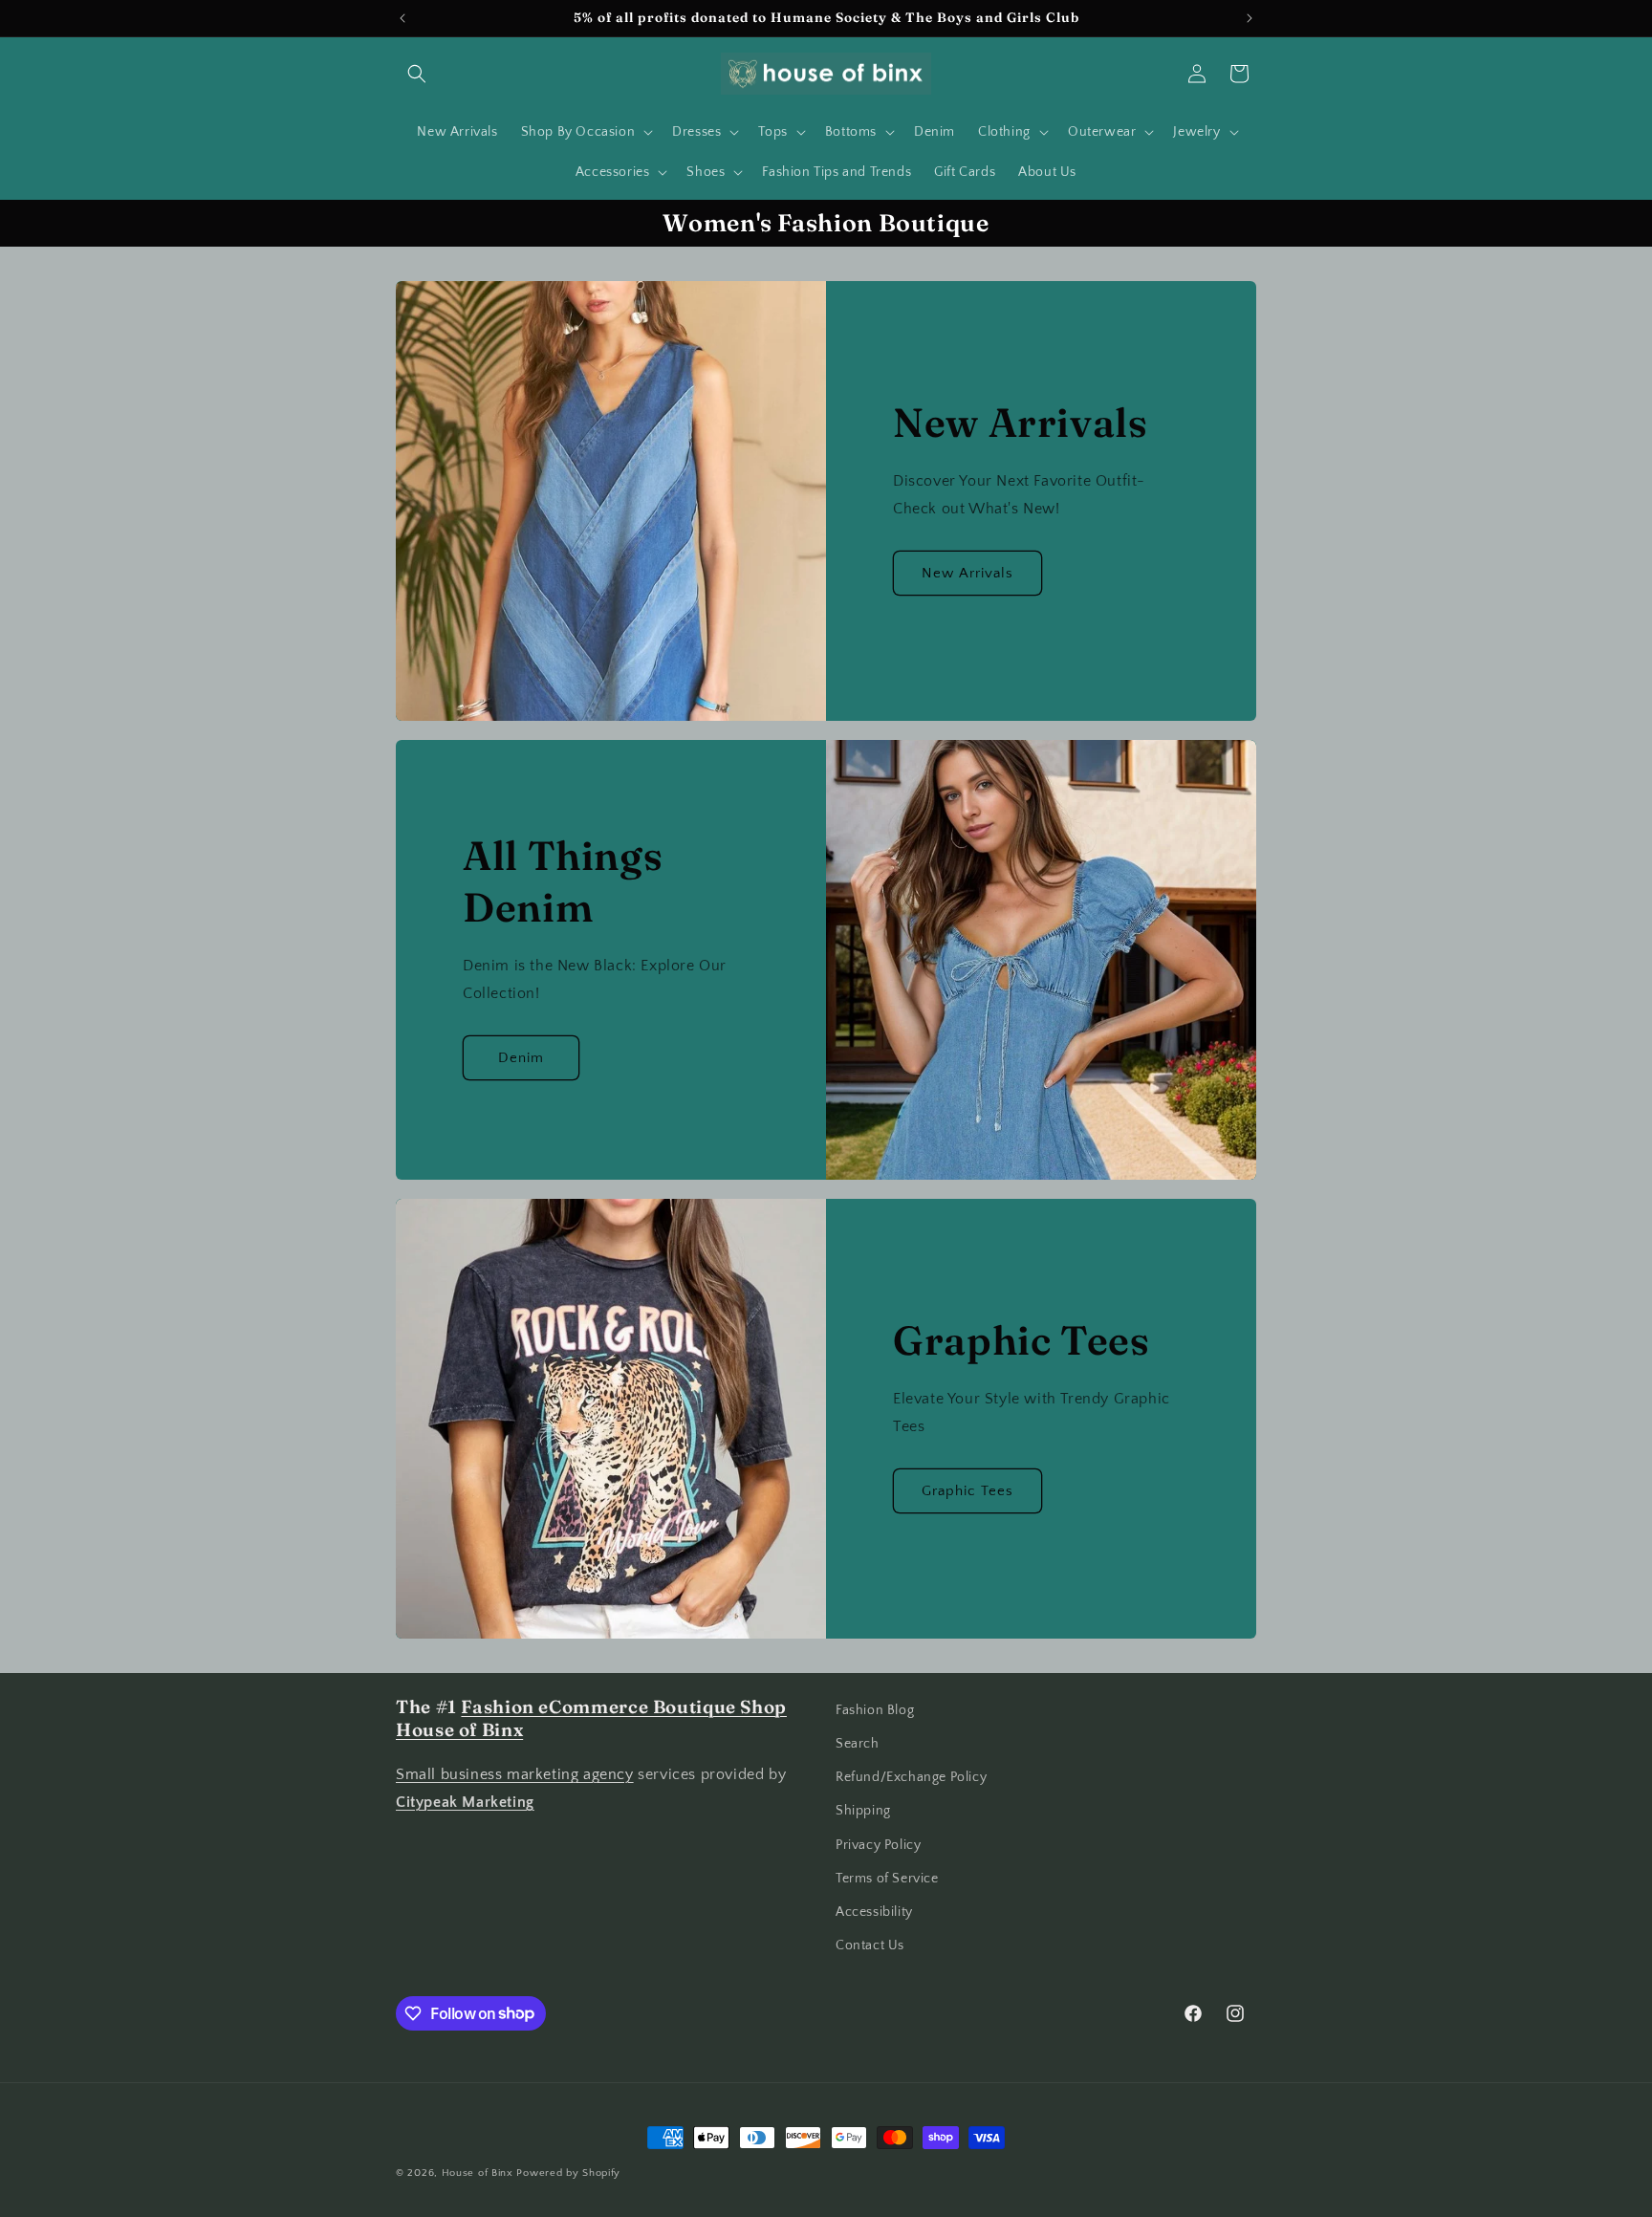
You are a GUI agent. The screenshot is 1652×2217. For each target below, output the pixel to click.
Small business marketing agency (515, 1775)
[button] (417, 74)
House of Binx (479, 2173)
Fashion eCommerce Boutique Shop (624, 1707)
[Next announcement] (1250, 18)
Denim (521, 1058)
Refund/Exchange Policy (911, 1777)
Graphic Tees (967, 1491)
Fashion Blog (875, 1710)
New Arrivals (967, 573)
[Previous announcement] (402, 18)
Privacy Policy (878, 1845)
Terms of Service (887, 1879)
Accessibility (874, 1912)
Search (858, 1744)
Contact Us (870, 1945)
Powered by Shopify (568, 2173)
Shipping (863, 1812)
